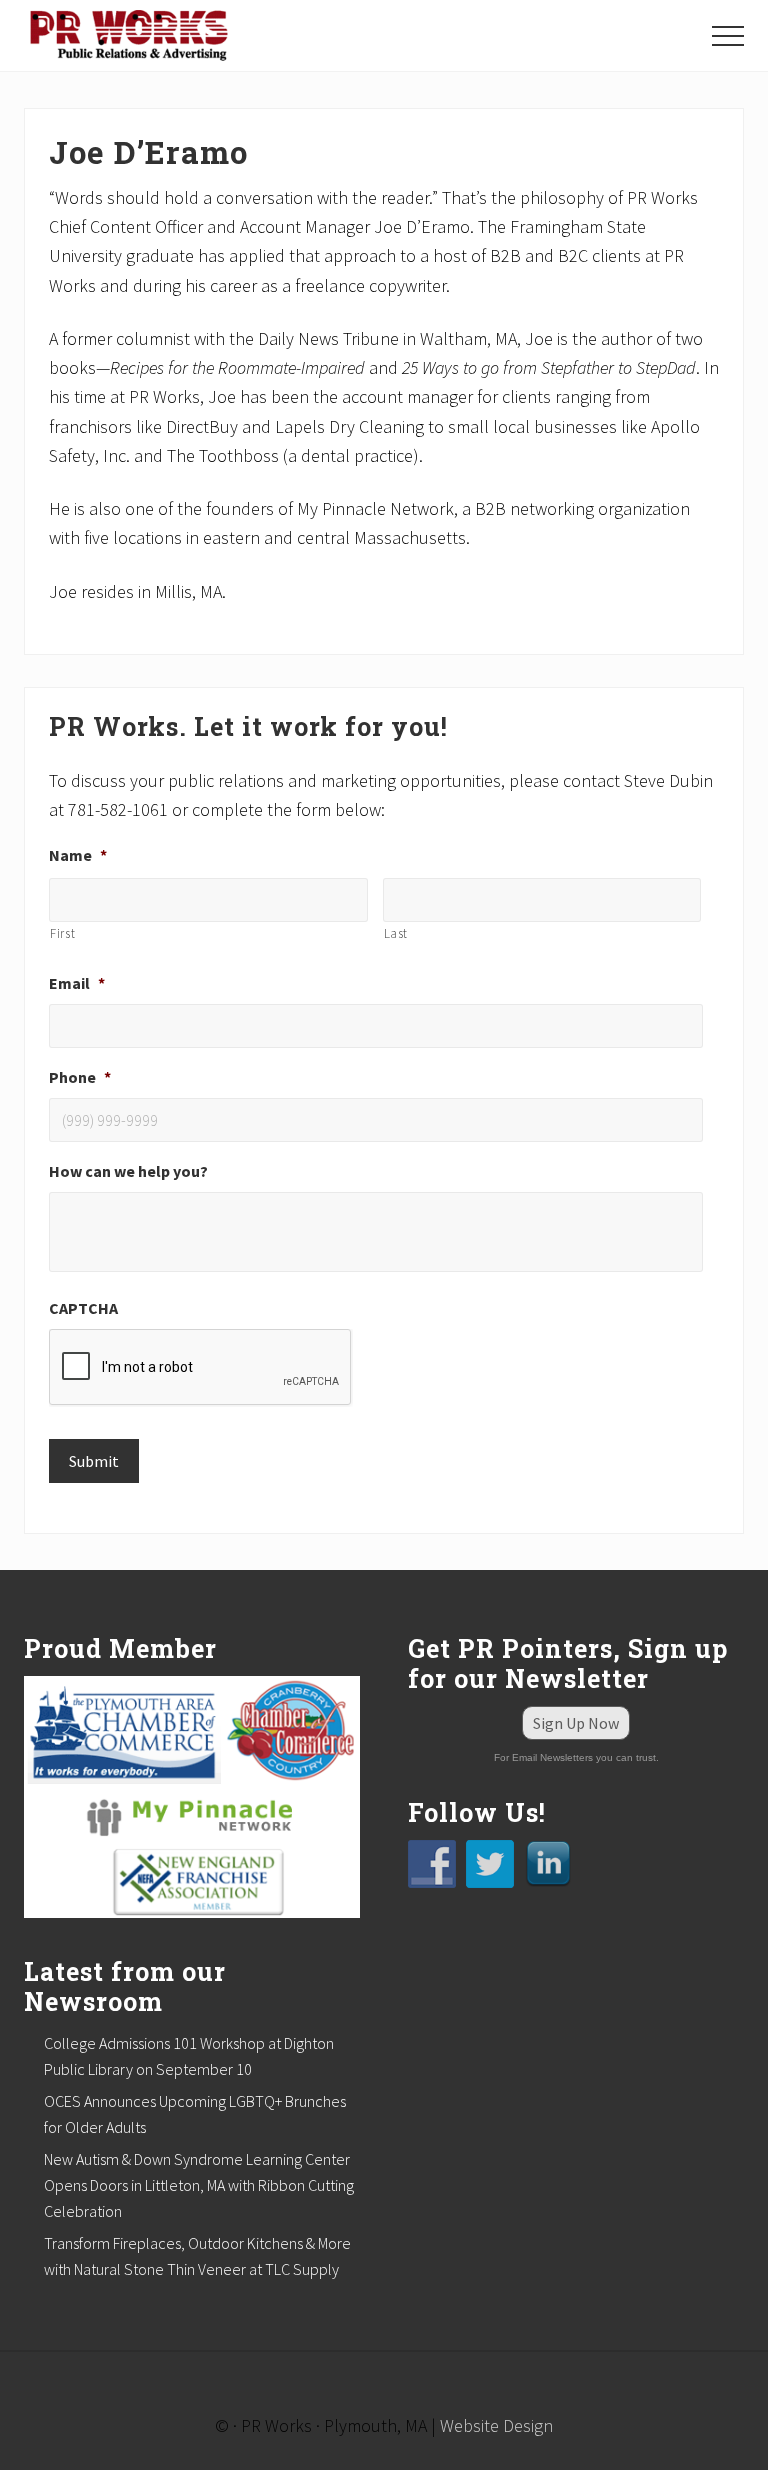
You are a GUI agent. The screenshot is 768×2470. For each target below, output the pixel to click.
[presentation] (201, 1368)
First (62, 933)
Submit (94, 1461)
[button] (728, 36)
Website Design (496, 2425)
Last (396, 933)
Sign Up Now (576, 1723)
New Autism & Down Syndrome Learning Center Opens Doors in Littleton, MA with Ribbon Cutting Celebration (199, 2185)
